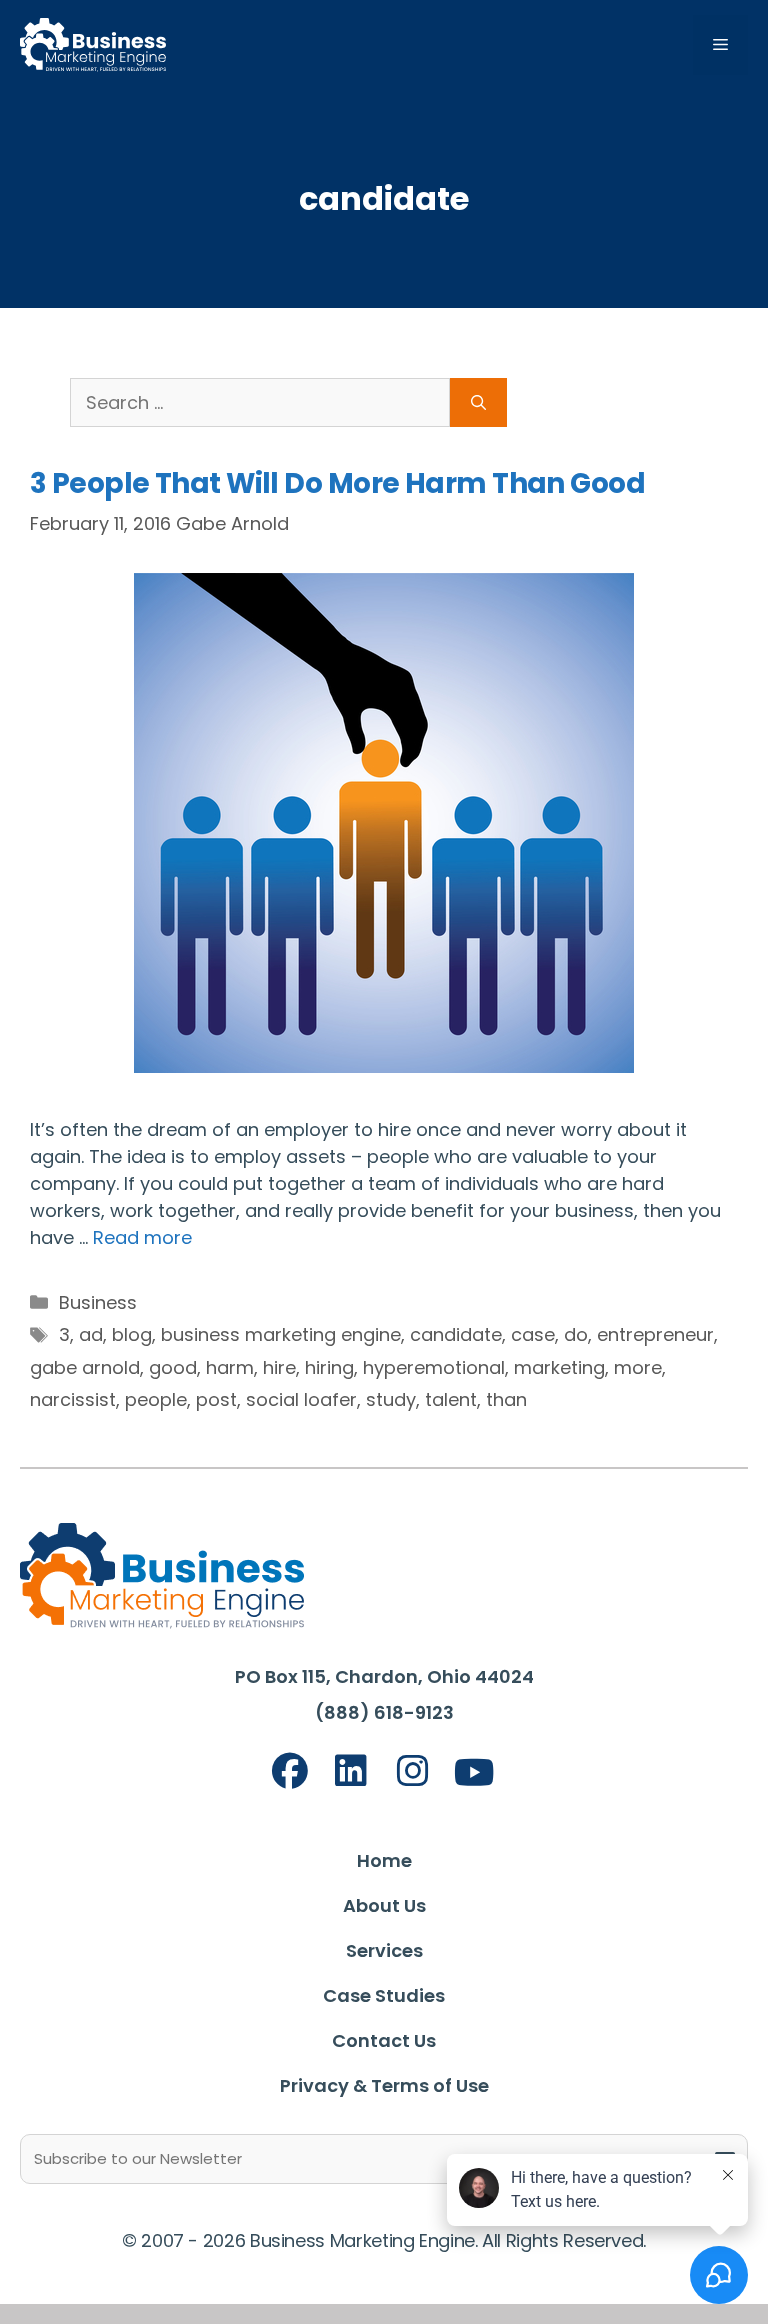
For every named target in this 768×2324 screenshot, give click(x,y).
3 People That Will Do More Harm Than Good (337, 483)
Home (384, 1860)
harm (230, 1367)
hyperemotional (434, 1367)
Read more (142, 1237)
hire (279, 1367)
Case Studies (384, 1995)
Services (384, 1950)
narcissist (73, 1399)
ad (91, 1334)
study (391, 1399)
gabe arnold (85, 1367)
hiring (329, 1367)
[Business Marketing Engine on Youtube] (475, 1773)
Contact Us (384, 2040)
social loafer (301, 1399)
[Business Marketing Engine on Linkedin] (351, 1771)
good (173, 1367)
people (156, 1399)
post (216, 1399)
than (506, 1399)
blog (132, 1334)
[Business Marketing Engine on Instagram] (413, 1771)
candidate (456, 1334)
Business (98, 1302)
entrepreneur (655, 1334)
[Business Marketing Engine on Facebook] (290, 1771)
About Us (384, 1905)
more (638, 1367)
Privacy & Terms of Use (384, 2085)
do (576, 1334)
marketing (559, 1367)
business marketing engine (281, 1334)
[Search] (478, 402)
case (533, 1334)
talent (451, 1399)
